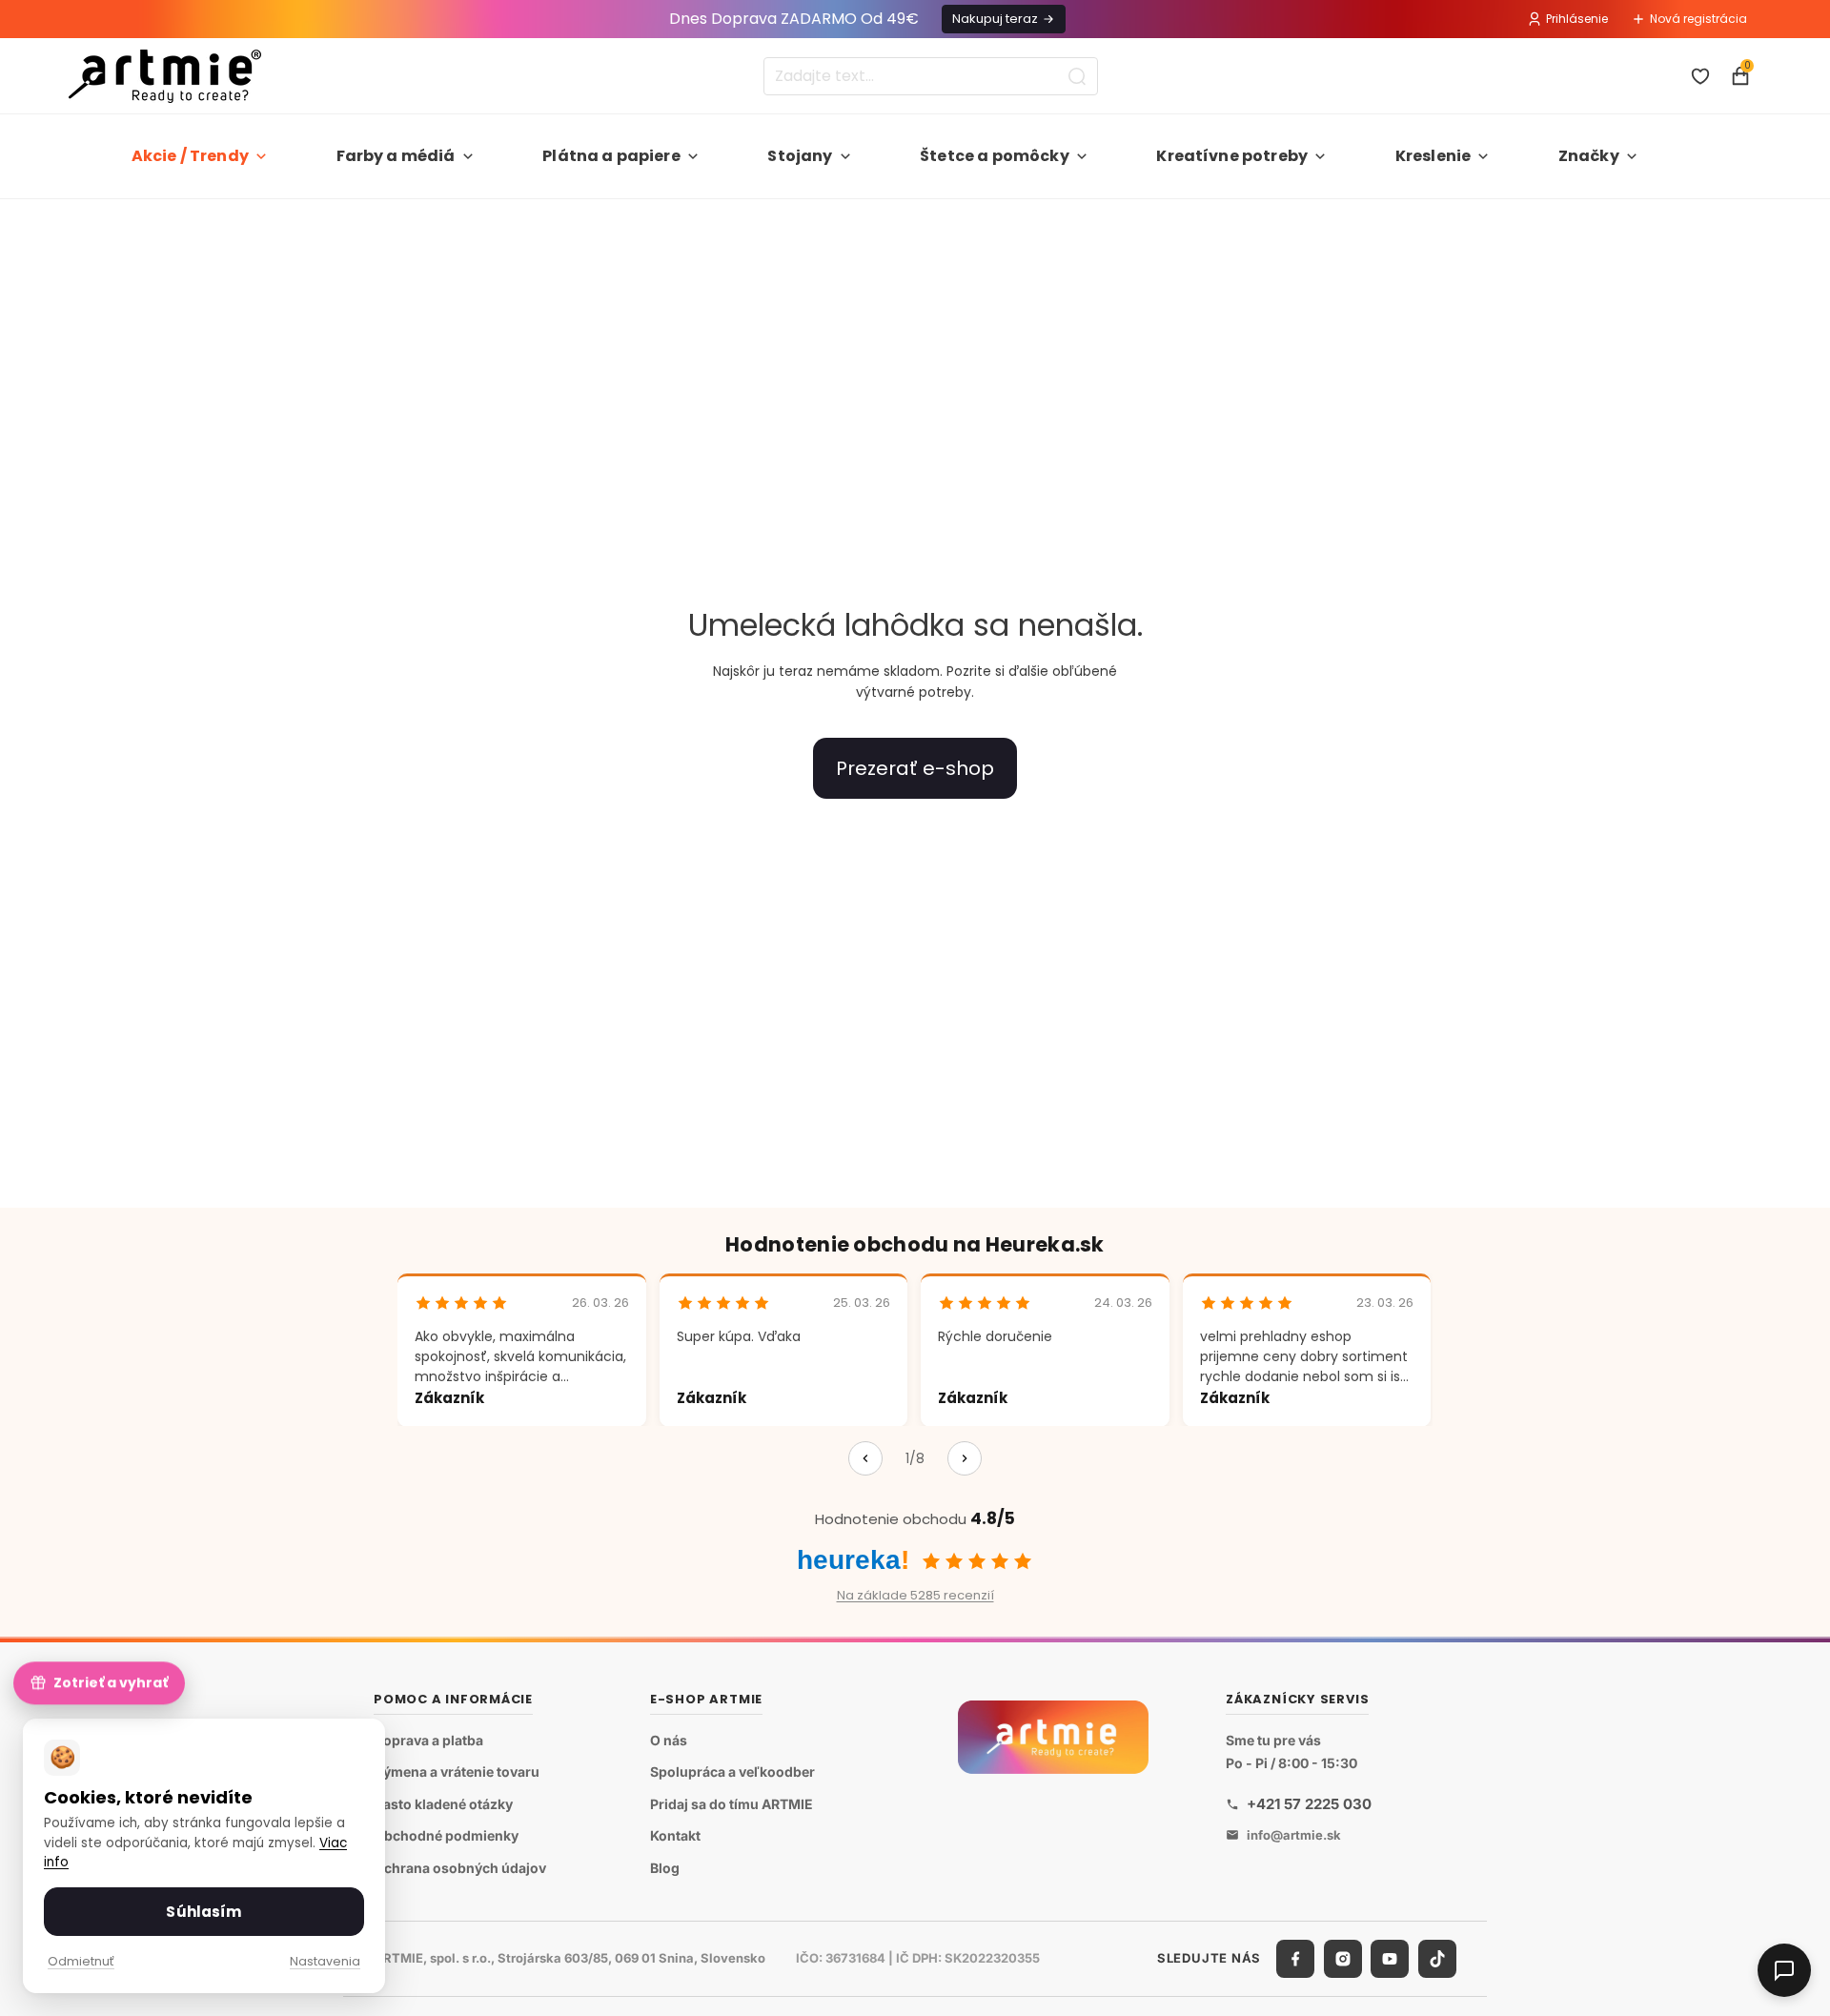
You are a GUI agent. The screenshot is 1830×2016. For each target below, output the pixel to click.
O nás (669, 1740)
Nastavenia (325, 1961)
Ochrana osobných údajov (460, 1868)
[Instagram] (1343, 1959)
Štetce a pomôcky (995, 156)
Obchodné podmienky (446, 1836)
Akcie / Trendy (190, 156)
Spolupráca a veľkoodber (732, 1772)
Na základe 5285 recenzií (915, 1595)
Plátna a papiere (611, 156)
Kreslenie (1433, 156)
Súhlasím (203, 1912)
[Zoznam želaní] (1700, 76)
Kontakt (675, 1836)
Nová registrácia (1698, 19)
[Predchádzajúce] (865, 1458)
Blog (665, 1868)
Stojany (800, 156)
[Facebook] (1295, 1959)
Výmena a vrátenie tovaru (457, 1772)
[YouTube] (1390, 1959)
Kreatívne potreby (1232, 156)
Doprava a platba (428, 1740)
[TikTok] (1437, 1959)
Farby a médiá (396, 156)
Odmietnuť (81, 1961)
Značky (1589, 156)
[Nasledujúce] (965, 1458)
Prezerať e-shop (915, 768)
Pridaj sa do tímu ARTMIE (732, 1804)
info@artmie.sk (1294, 1835)
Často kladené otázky (443, 1804)
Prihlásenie (1577, 19)
